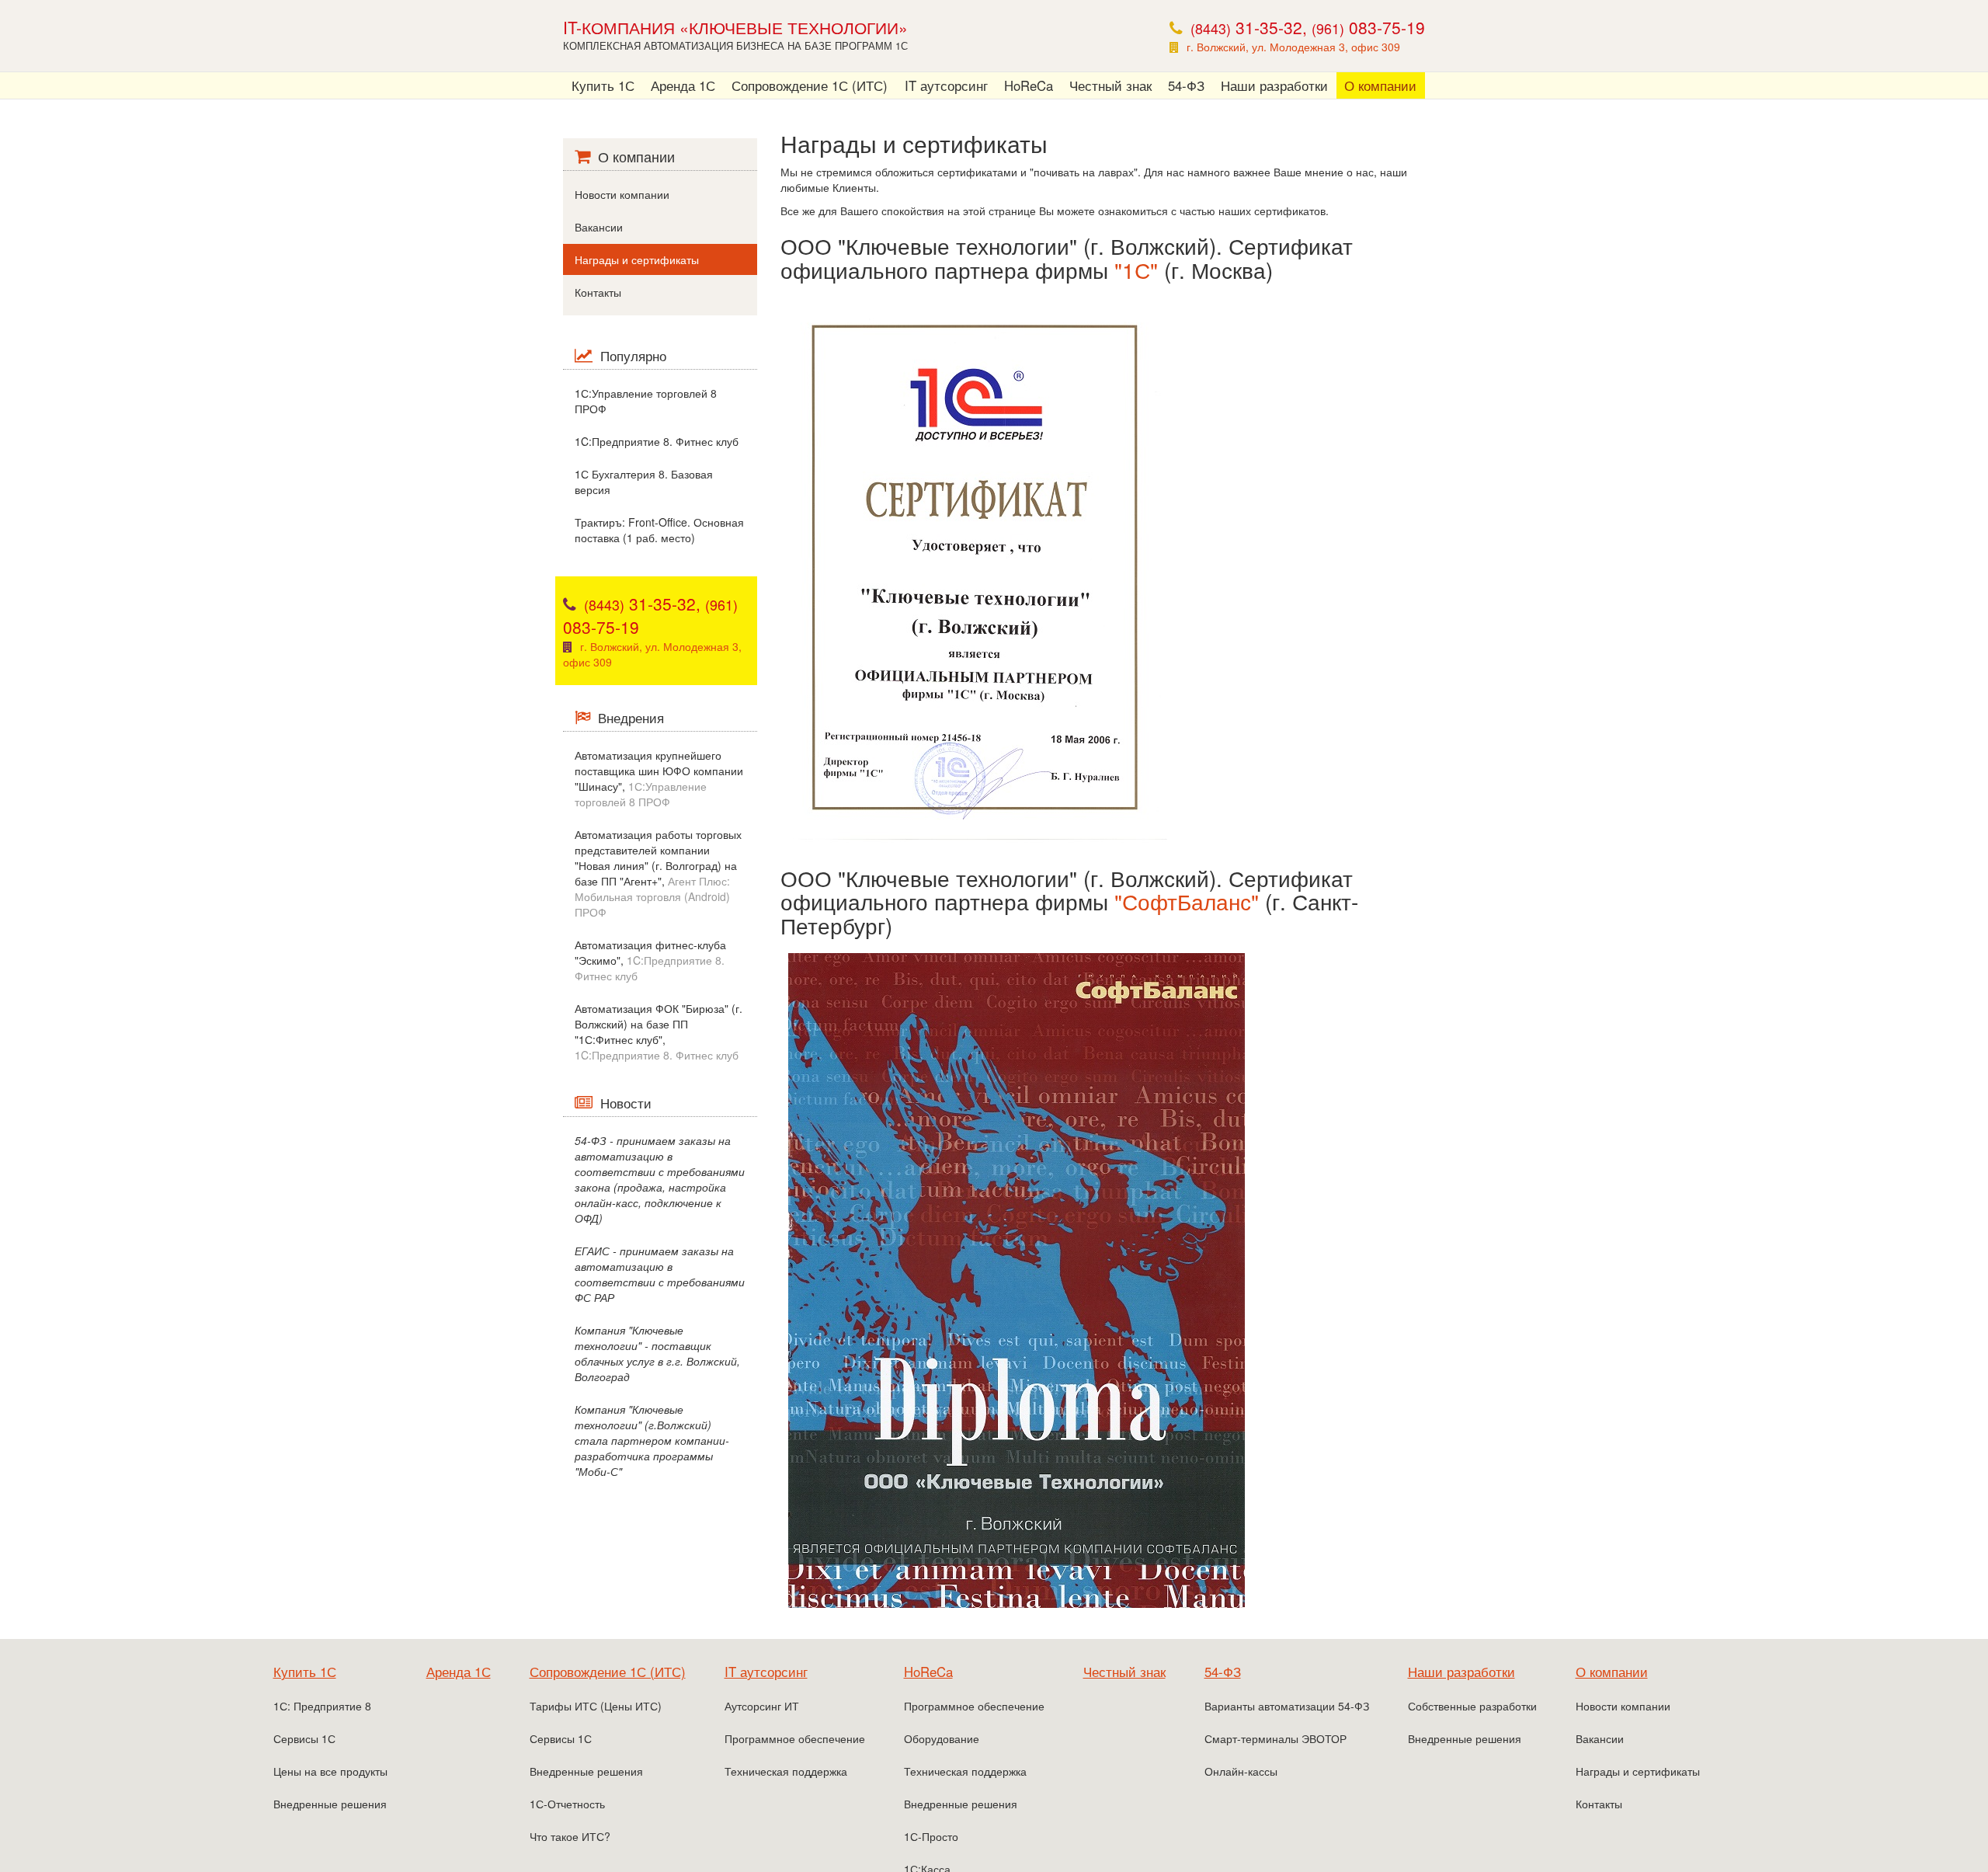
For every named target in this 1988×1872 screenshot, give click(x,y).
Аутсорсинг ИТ (762, 1706)
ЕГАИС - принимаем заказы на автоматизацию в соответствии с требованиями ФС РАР (660, 1274)
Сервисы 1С (304, 1738)
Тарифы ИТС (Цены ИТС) (596, 1706)
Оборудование (942, 1738)
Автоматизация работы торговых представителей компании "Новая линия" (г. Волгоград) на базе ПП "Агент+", (658, 873)
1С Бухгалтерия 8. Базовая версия (644, 482)
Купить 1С (603, 85)
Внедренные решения (330, 1804)
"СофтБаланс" (1187, 901)
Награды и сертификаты (637, 259)
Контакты (598, 292)
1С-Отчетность (567, 1804)
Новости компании (622, 194)
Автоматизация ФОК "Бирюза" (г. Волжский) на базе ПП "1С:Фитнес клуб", (659, 1032)
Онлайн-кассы (1241, 1771)
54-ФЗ (1186, 85)
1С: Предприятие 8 (322, 1706)
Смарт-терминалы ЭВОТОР (1276, 1738)
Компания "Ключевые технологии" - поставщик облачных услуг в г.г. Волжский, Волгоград (657, 1353)
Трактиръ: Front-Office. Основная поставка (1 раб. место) (659, 530)
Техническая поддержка (786, 1771)
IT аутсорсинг (946, 85)
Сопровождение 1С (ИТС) (810, 85)
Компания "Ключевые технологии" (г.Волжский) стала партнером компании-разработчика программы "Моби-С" (652, 1440)
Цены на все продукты (330, 1771)
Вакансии (599, 227)
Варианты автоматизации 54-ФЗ (1287, 1706)
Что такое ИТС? (570, 1836)
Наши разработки (1274, 85)
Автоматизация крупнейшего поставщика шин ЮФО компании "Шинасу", (659, 778)
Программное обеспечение (795, 1738)
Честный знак (1110, 85)
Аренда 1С (683, 85)
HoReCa (1029, 85)
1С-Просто (931, 1836)
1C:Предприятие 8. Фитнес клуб (657, 441)
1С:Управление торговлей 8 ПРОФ (646, 401)
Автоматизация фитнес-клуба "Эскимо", (650, 960)
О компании (1380, 85)
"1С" (1136, 270)
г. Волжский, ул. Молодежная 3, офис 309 (1293, 47)
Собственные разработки (1472, 1706)
